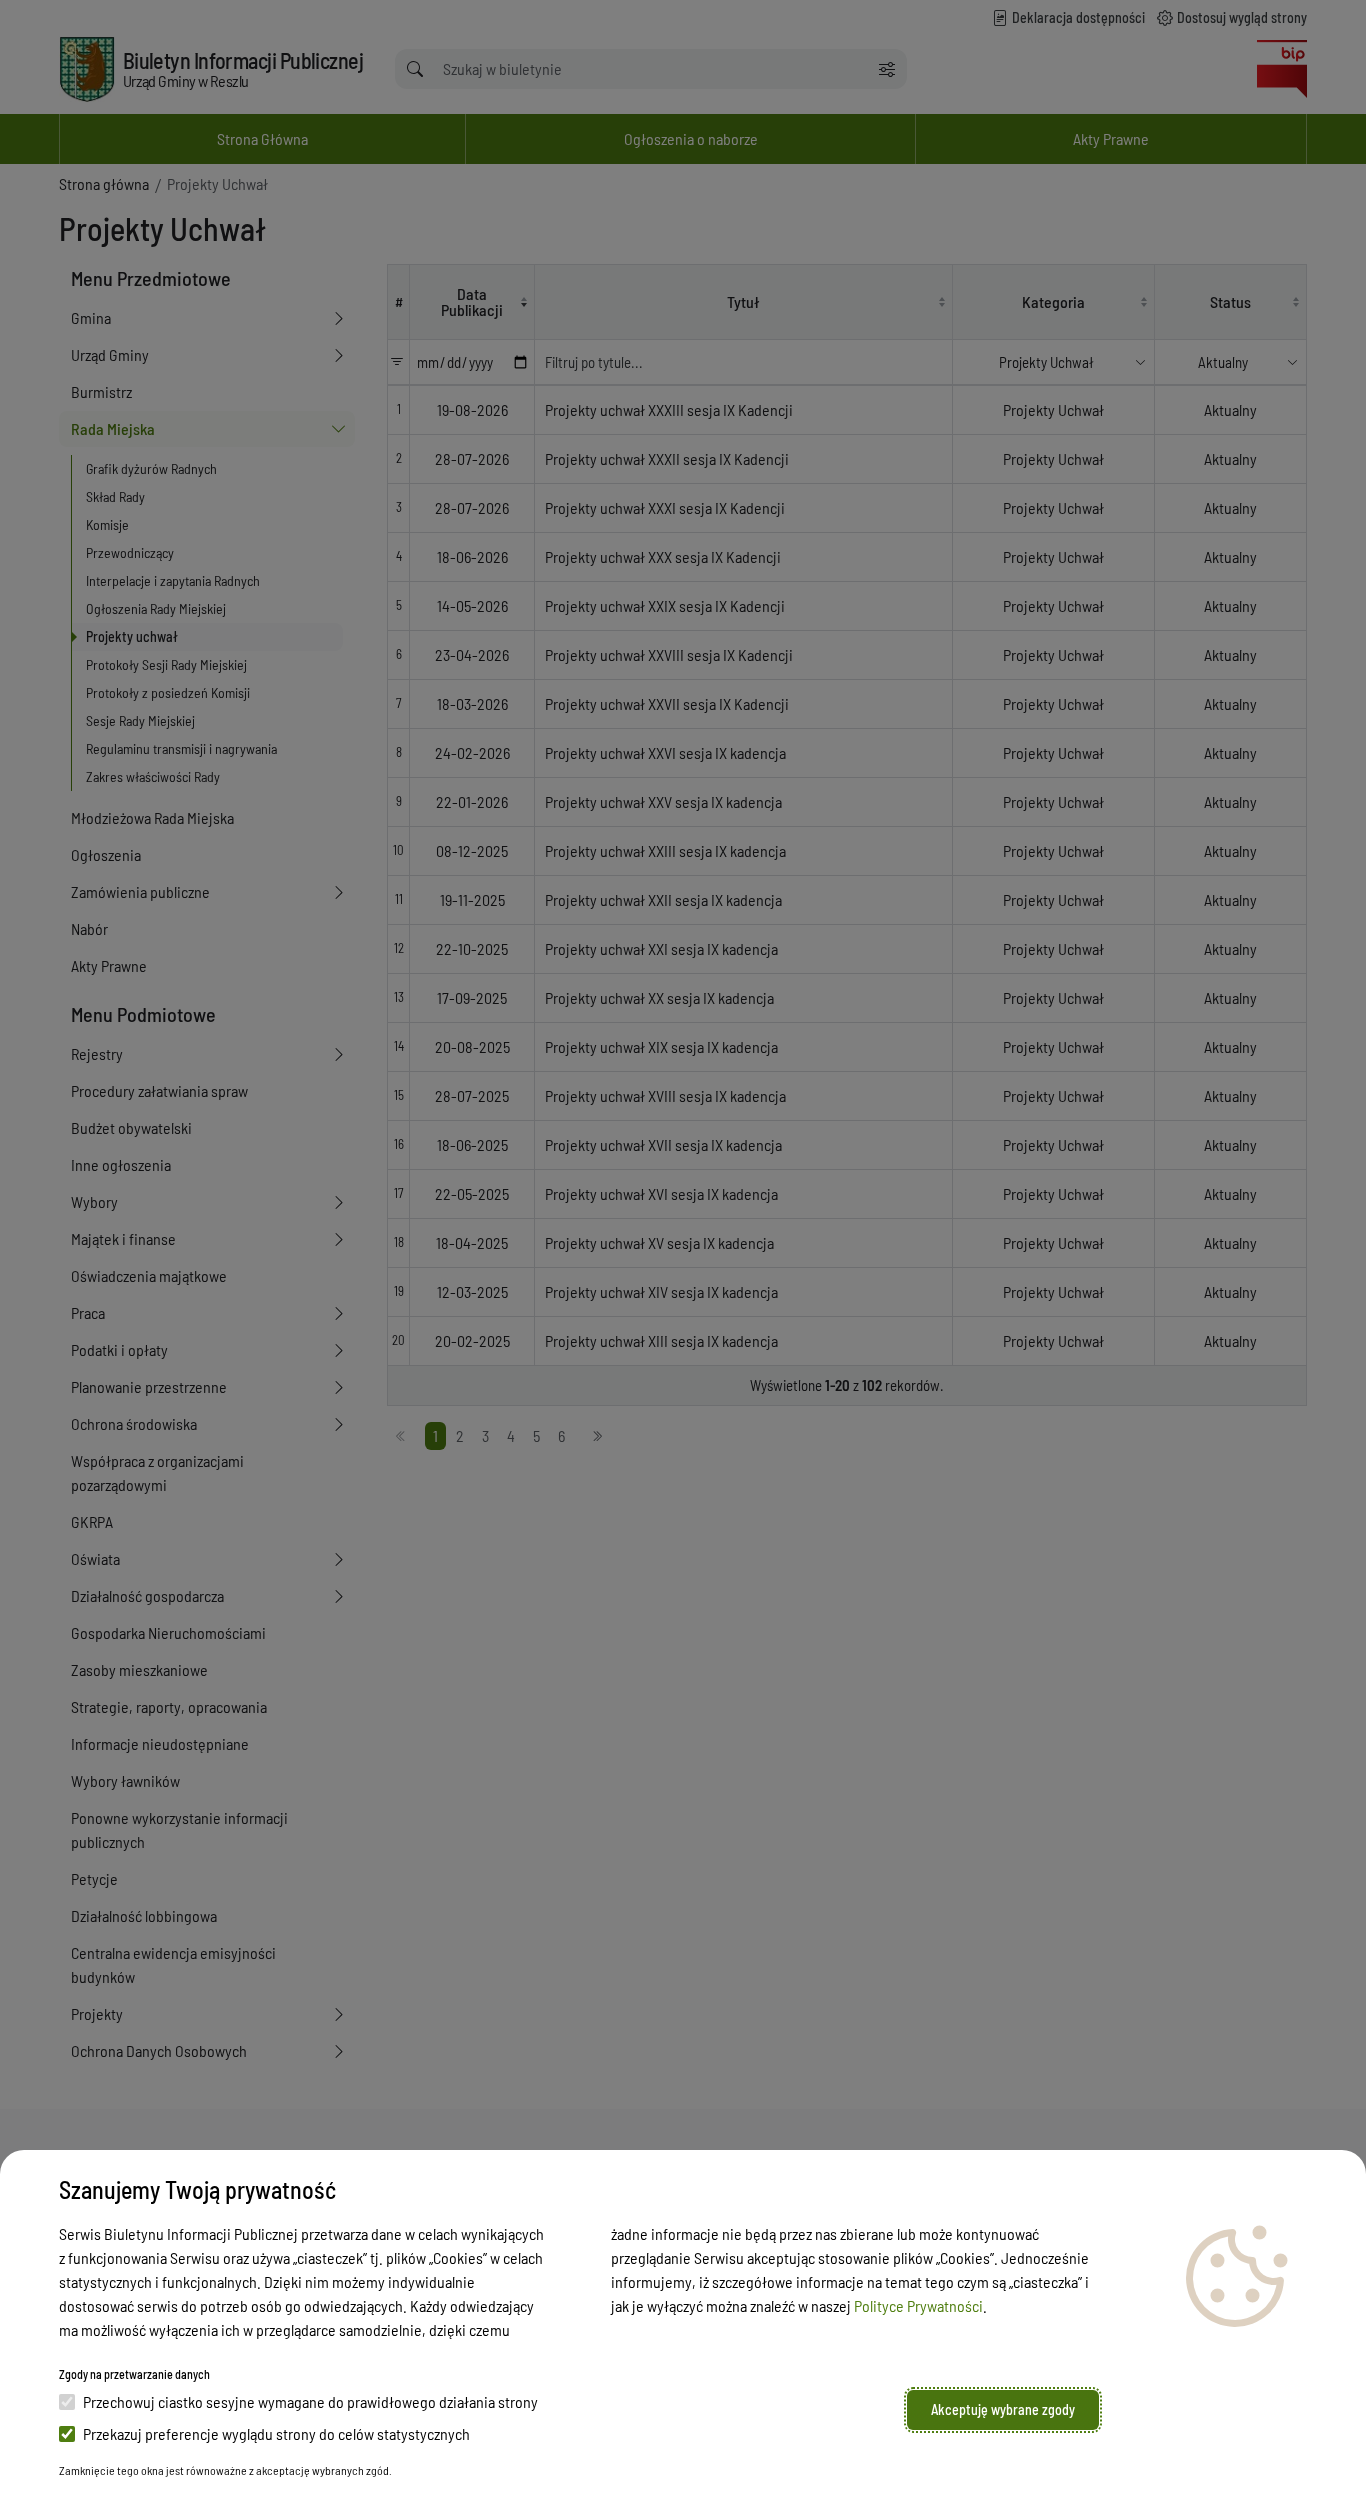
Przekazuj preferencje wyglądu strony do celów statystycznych (276, 2433)
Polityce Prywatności (918, 2305)
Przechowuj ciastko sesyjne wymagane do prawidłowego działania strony (310, 2401)
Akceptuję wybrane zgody (1003, 2409)
